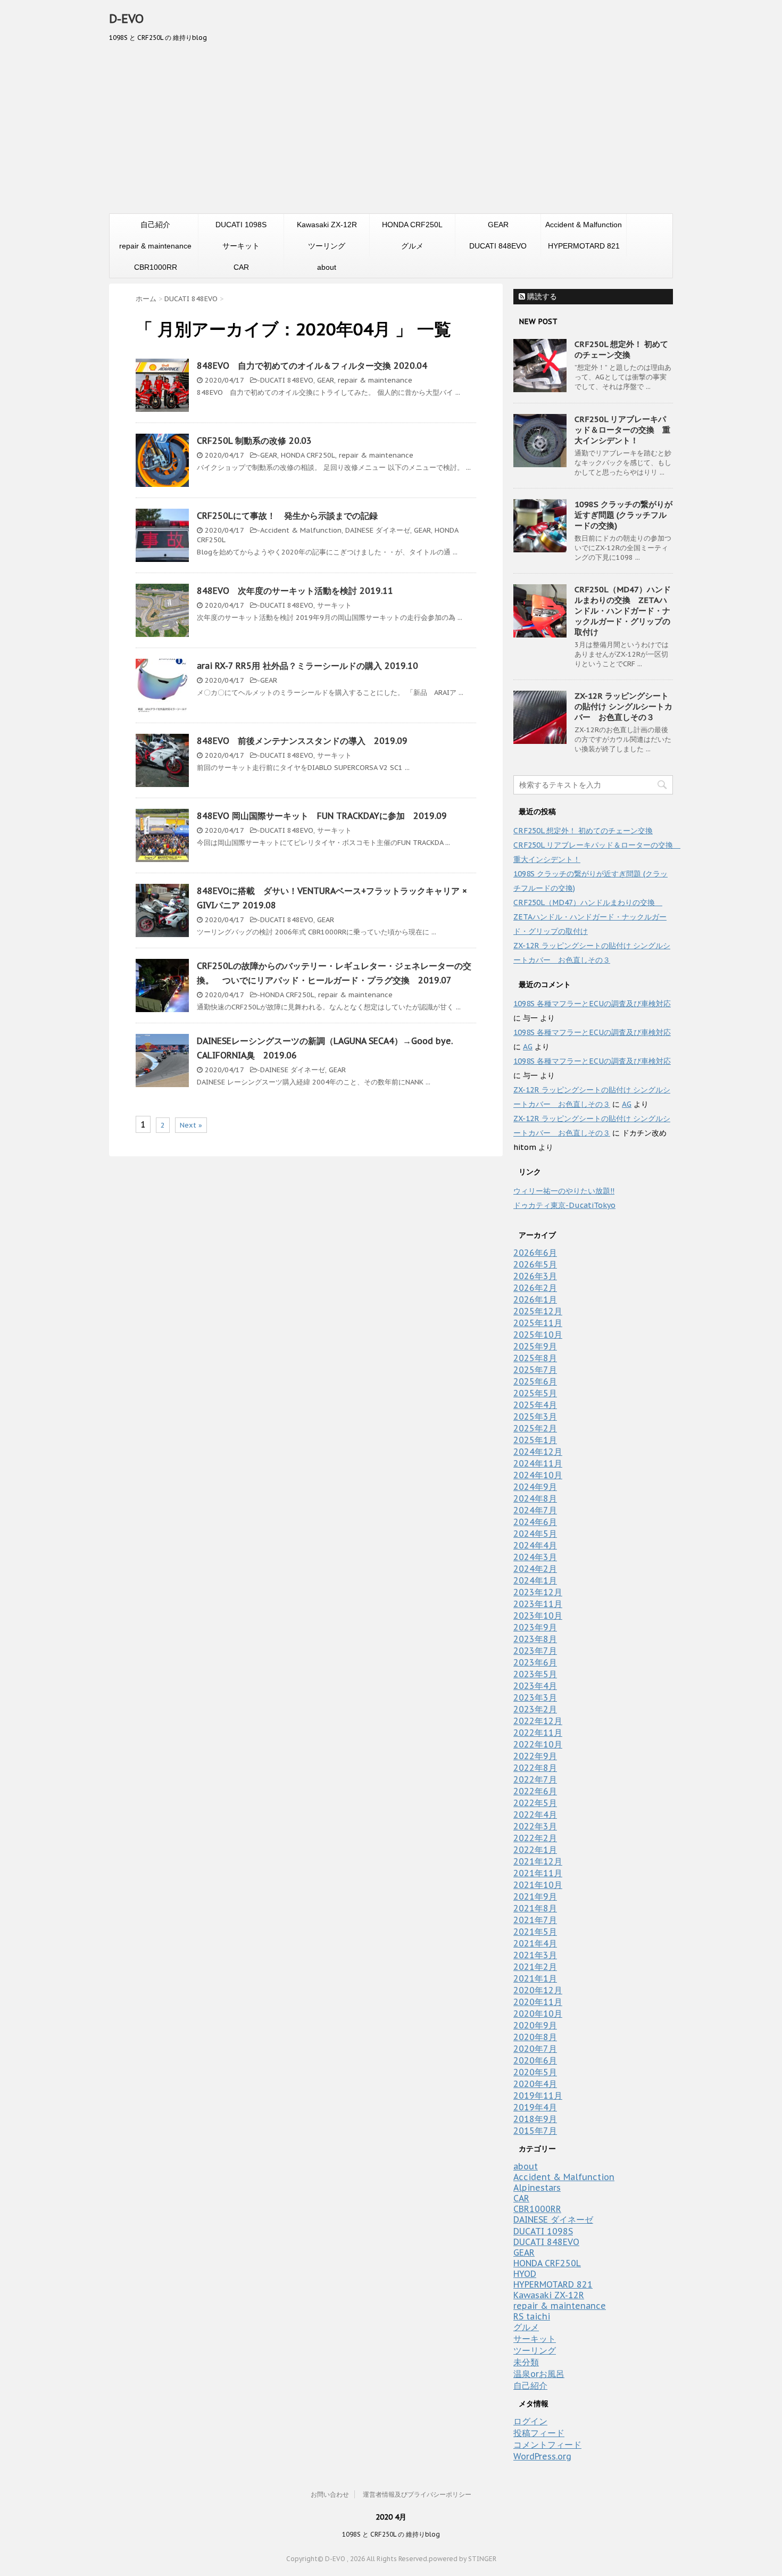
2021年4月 (535, 1943)
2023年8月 (535, 1639)
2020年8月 (535, 2037)
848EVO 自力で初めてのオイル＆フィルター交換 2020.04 (312, 366)
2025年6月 (535, 1381)
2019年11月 (538, 2095)
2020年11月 (538, 2002)
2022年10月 (538, 1744)
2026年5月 (535, 1264)
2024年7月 (535, 1510)
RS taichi (532, 2316)
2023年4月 (535, 1686)
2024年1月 (535, 1580)
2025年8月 (535, 1358)
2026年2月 (535, 1288)
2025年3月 (535, 1417)
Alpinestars (537, 2188)
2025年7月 (535, 1370)
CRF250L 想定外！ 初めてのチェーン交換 (621, 349)
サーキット (241, 246)
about (327, 267)
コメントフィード (547, 2445)
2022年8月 (535, 1768)
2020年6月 (535, 2060)
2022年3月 (535, 1826)
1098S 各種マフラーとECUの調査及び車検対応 (592, 1004)
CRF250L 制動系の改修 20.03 (254, 441)
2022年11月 (538, 1733)
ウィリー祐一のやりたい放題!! (564, 1191)
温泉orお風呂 (539, 2374)
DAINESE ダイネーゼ (378, 530)
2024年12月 (538, 1452)
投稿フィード (539, 2433)
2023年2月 (535, 1709)
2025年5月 (535, 1393)
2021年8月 (535, 1908)
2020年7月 (535, 2049)
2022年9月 (535, 1756)
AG (528, 1047)
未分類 (526, 2362)
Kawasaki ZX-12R (327, 225)
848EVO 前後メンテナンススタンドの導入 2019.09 (302, 741)
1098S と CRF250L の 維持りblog (391, 2534)
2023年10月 (538, 1616)
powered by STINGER (463, 2559)
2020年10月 (538, 2014)
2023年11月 (538, 1604)
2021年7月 (535, 1920)
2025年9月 (535, 1346)
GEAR (498, 225)
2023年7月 (535, 1651)
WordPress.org (542, 2456)
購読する (541, 296)
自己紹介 (155, 225)
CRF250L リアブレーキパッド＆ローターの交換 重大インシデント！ (622, 430)
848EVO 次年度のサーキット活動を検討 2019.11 (295, 591)
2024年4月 (535, 1545)
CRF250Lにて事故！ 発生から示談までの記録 (287, 516)
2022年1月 (535, 1850)
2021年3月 (535, 1955)
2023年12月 (538, 1592)
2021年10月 (538, 1885)
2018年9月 (535, 2119)
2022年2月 (535, 1838)
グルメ (412, 246)
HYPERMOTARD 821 (584, 246)
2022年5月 (535, 1803)
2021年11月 (538, 1873)
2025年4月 (535, 1405)
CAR (241, 267)
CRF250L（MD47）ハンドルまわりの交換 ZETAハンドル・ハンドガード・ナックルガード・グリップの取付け (623, 611)
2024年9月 (535, 1487)
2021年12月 (538, 1861)
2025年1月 (535, 1440)
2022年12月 (538, 1721)
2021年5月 (535, 1932)
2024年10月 (538, 1475)
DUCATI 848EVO (498, 246)
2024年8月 (535, 1498)
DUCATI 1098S (241, 225)
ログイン (530, 2421)
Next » (191, 1125)
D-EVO (126, 19)
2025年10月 (538, 1335)
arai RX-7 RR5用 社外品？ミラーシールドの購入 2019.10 (307, 666)
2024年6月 (535, 1522)
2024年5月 (535, 1534)
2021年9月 (535, 1896)
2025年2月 (535, 1428)
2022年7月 (535, 1779)
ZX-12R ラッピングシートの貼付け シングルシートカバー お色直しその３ (623, 706)
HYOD (525, 2274)
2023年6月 (535, 1662)
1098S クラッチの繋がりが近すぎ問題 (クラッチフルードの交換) (623, 515)
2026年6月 (535, 1253)
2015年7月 (535, 2131)
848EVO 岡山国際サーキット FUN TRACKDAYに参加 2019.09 (322, 816)
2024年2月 (535, 1569)
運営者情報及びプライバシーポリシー (417, 2494)
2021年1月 (535, 1978)
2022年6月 (535, 1791)
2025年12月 (538, 1311)
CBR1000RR (156, 267)
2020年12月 (538, 1990)
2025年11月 (538, 1323)
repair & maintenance (155, 246)
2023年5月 (535, 1674)
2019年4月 (535, 2107)
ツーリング (327, 246)
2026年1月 (535, 1299)
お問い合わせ (330, 2494)
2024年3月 (535, 1557)
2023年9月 (535, 1627)
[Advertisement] (391, 134)
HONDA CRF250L (412, 225)
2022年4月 (535, 1815)
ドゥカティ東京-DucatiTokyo (564, 1205)
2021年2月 (535, 1967)
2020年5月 (535, 2072)
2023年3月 (535, 1697)
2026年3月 (535, 1276)
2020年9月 (535, 2025)
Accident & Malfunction (584, 225)
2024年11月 (538, 1463)
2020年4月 (535, 2084)
